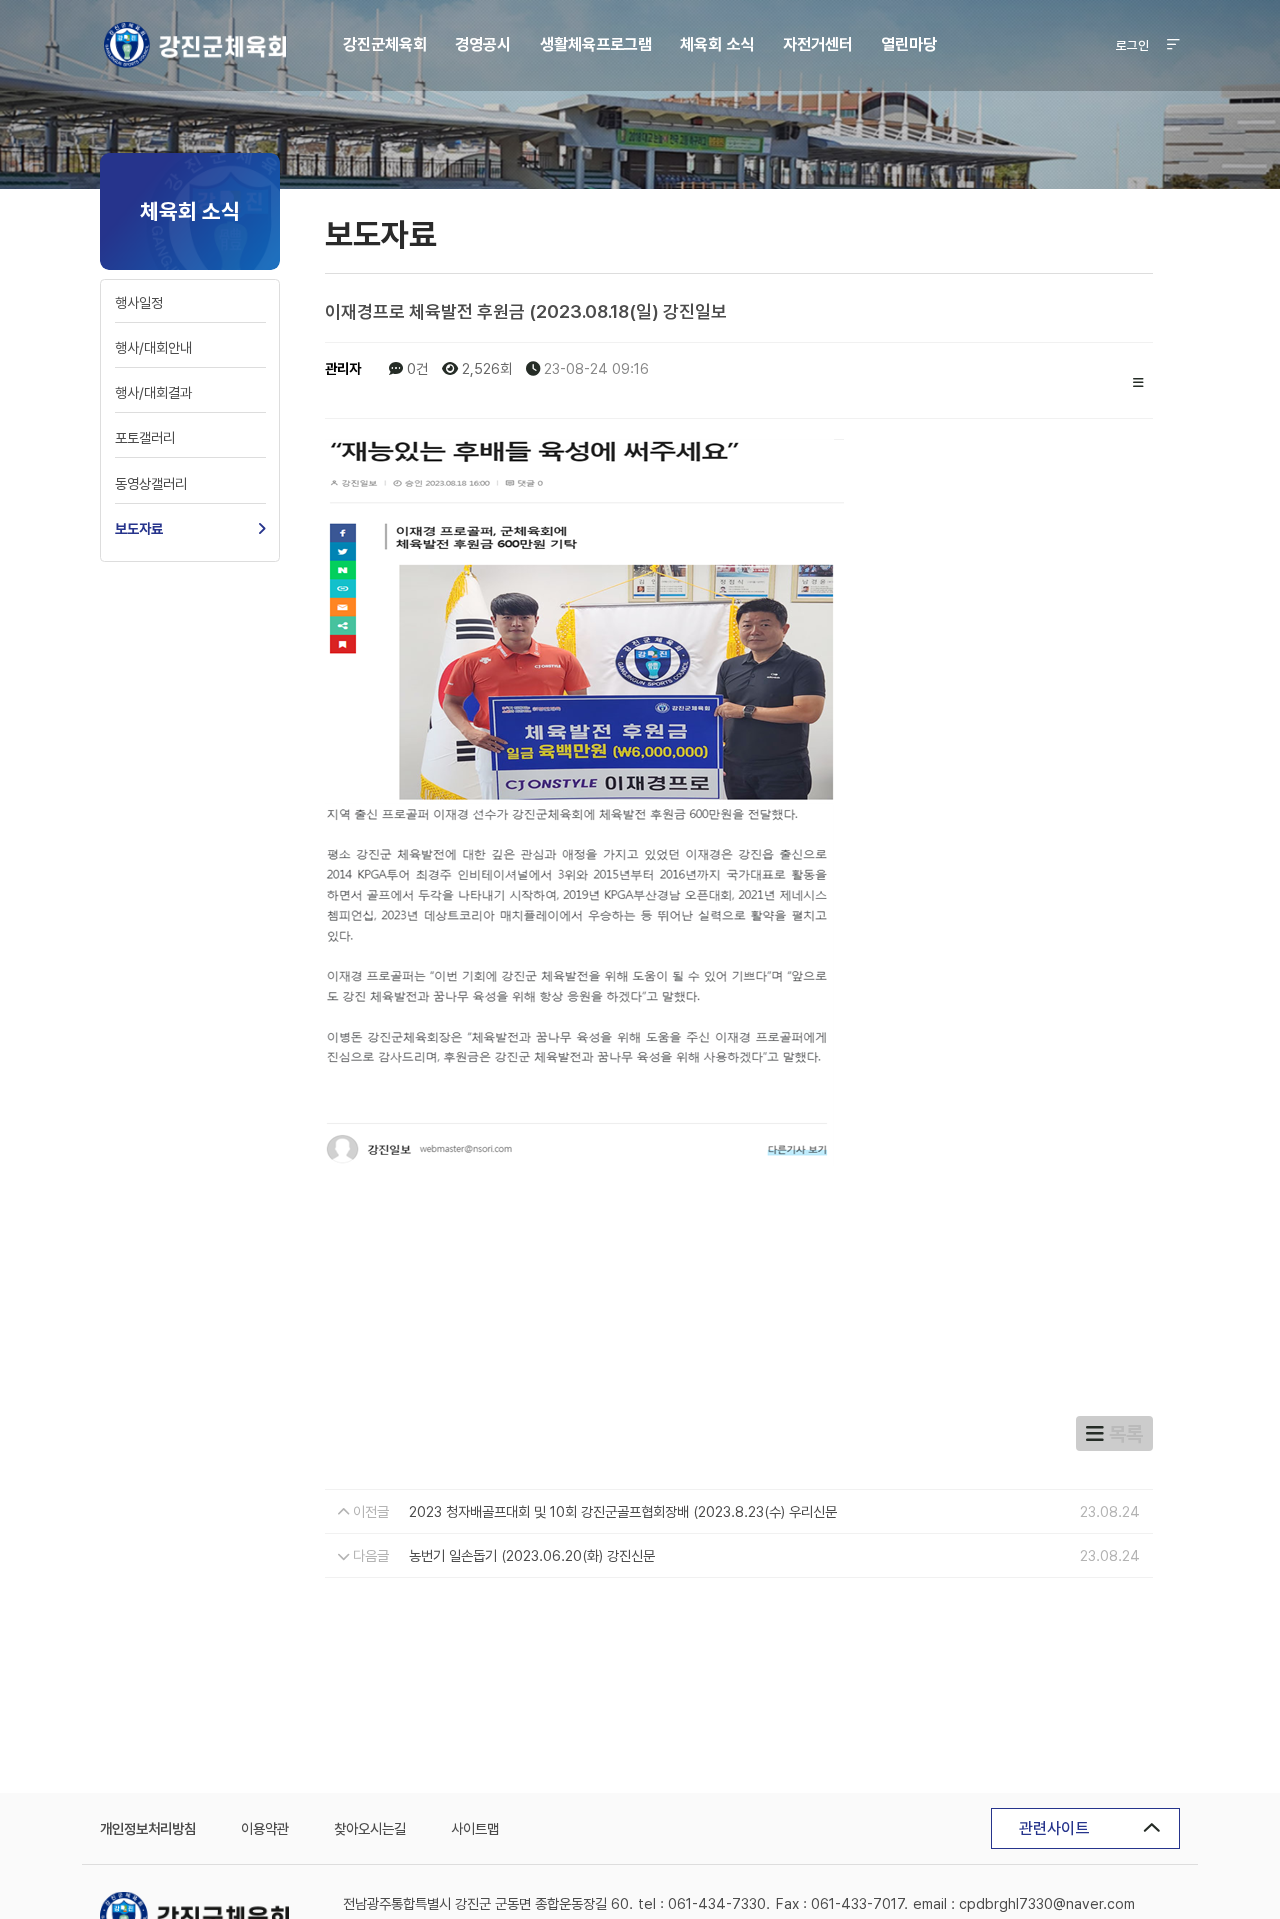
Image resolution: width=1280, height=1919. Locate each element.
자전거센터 (818, 44)
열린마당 (909, 44)
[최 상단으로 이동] (1194, 1842)
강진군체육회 (194, 45)
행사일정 (139, 302)
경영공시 (483, 44)
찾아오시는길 (370, 1828)
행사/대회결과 (153, 392)
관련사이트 (1054, 1828)
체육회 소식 (717, 44)
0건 (415, 368)
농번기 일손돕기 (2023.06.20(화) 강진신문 (532, 1555)
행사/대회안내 (153, 347)
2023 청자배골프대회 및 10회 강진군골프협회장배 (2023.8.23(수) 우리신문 (623, 1511)
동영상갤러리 (151, 483)
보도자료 (139, 528)
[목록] (1138, 380)
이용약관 (265, 1828)
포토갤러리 (145, 437)
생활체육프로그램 (596, 44)
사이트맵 (475, 1828)
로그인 (1132, 45)
